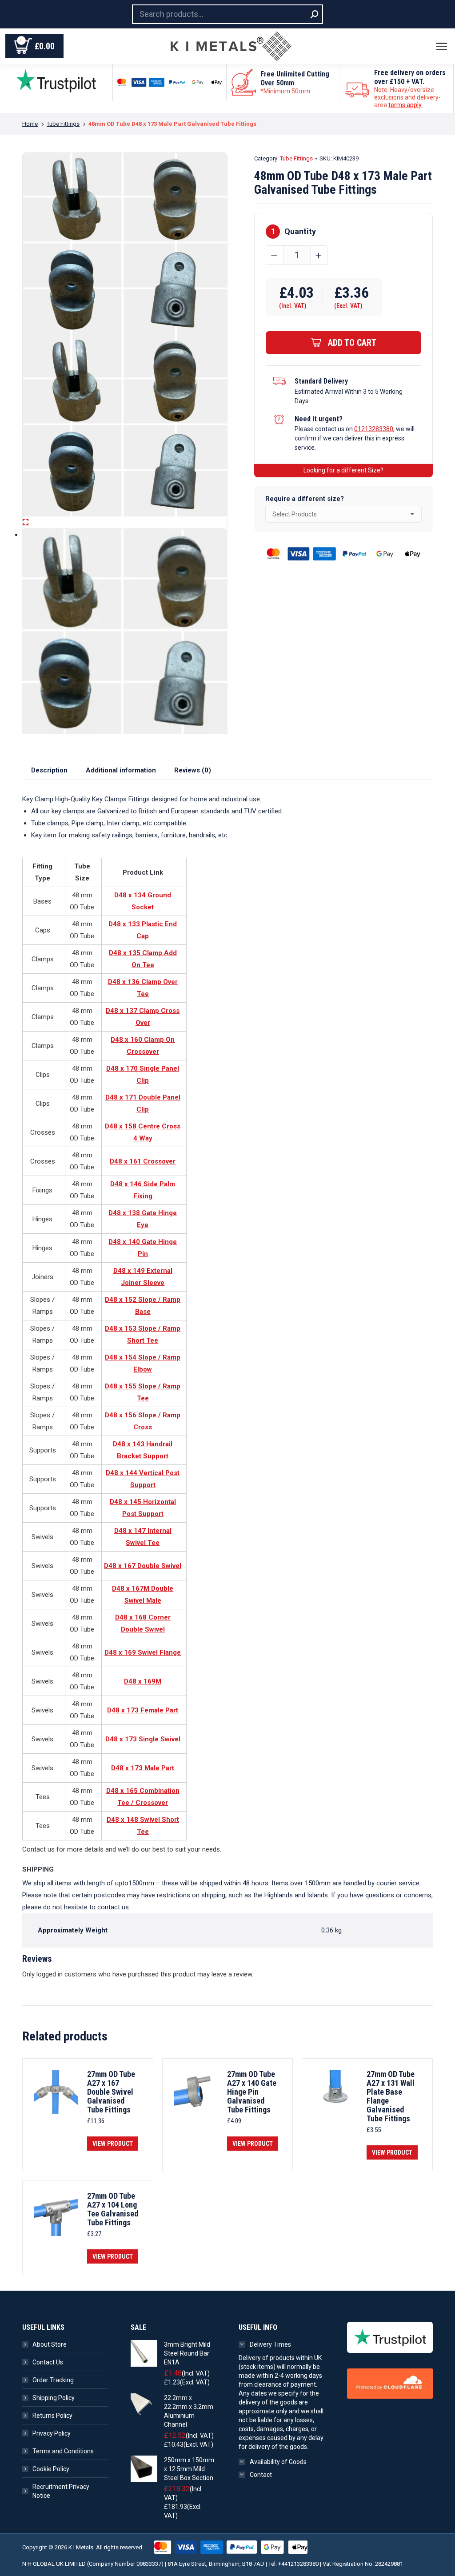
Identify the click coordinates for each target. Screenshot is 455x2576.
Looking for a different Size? (343, 470)
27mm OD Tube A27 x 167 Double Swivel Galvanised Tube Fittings (111, 2092)
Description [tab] (49, 770)
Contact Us (48, 2362)
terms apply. (405, 105)
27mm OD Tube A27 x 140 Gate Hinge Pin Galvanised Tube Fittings (252, 2092)
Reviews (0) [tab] (193, 770)
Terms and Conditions (63, 2451)
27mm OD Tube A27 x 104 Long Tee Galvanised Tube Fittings (113, 2209)
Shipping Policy (54, 2398)
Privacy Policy (52, 2433)
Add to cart (352, 343)
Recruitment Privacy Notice (61, 2491)
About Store (50, 2344)
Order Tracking (53, 2380)
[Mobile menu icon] (442, 46)
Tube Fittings (296, 158)
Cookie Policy (51, 2469)
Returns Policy (52, 2416)
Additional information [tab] (121, 770)
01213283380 (374, 429)
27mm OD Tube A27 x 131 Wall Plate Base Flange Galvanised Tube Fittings (391, 2096)
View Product (113, 2144)
